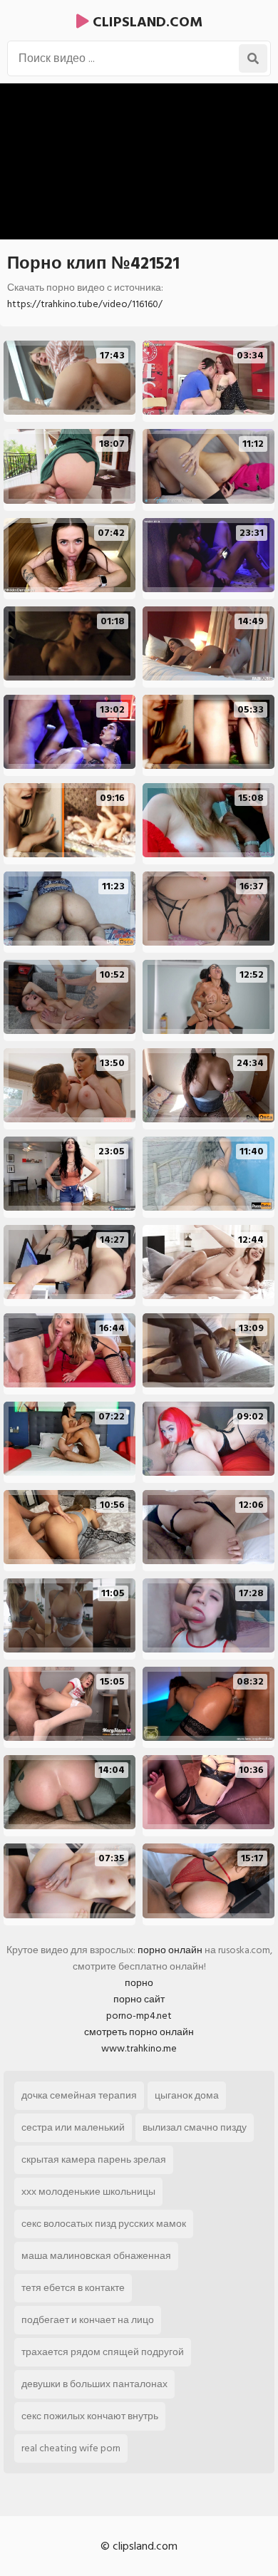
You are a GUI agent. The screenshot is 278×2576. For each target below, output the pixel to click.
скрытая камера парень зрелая (94, 2159)
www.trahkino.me (139, 2048)
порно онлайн (170, 1950)
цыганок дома (187, 2095)
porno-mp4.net (139, 2016)
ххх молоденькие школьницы (88, 2192)
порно (139, 1983)
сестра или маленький (73, 2127)
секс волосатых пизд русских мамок (104, 2224)
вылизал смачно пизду (195, 2127)
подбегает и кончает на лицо (88, 2320)
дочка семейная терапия (79, 2095)
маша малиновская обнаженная (96, 2256)
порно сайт (139, 1999)
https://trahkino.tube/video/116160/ (85, 304)
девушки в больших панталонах (94, 2384)
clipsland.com (146, 22)
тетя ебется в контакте (73, 2288)
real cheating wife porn (71, 2448)
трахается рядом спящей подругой (103, 2352)
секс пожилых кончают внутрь (90, 2416)
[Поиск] (253, 58)
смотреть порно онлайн (139, 2032)
